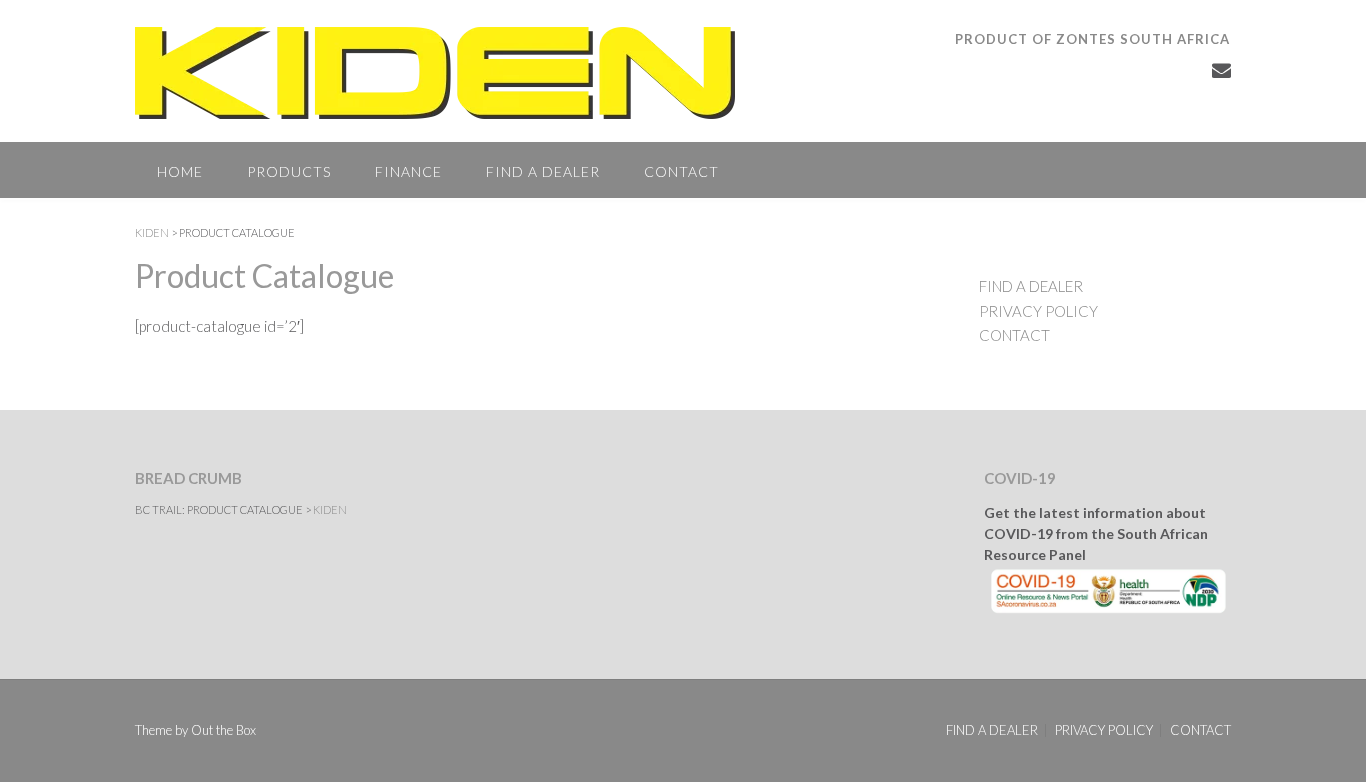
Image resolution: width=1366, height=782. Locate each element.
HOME (180, 171)
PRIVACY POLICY (1038, 311)
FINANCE (408, 171)
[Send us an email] (1221, 69)
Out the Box (223, 730)
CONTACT (681, 171)
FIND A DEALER (543, 171)
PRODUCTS (289, 171)
